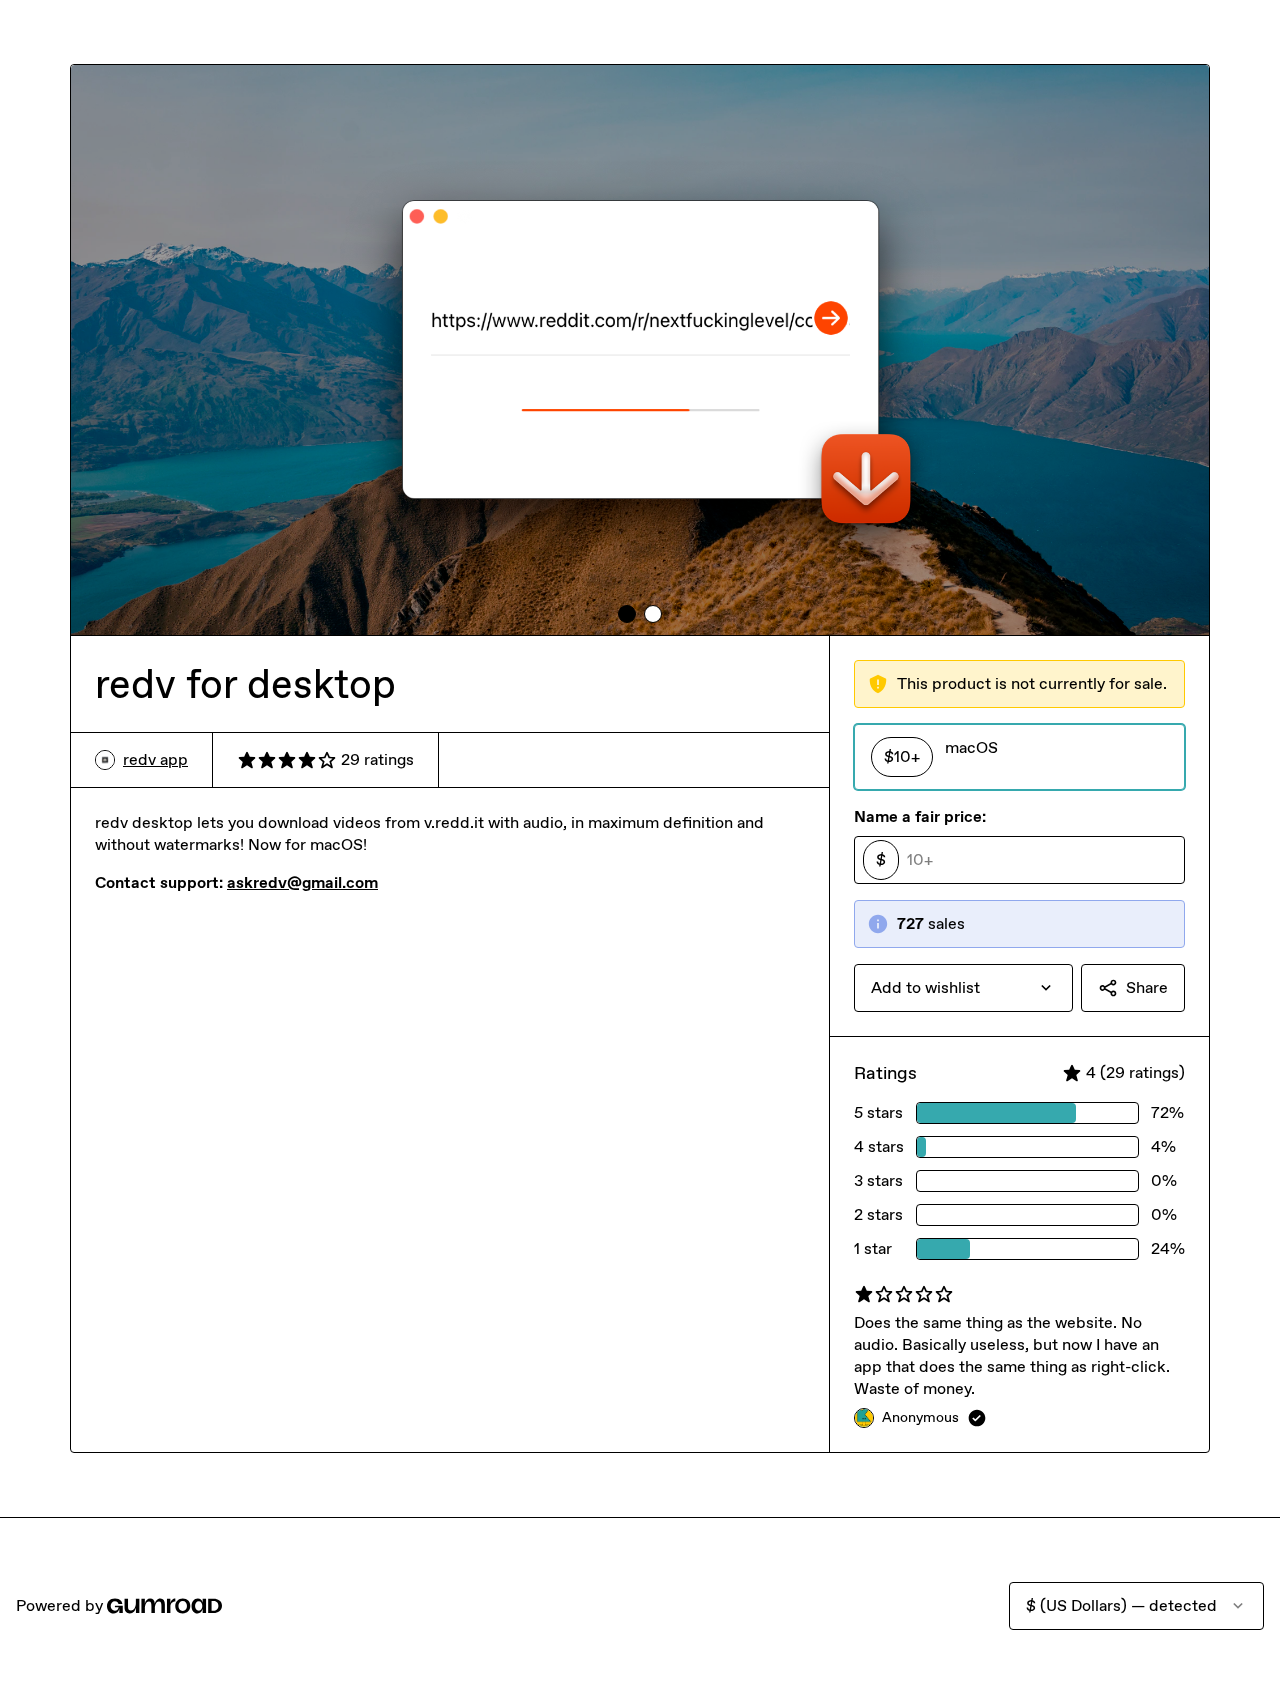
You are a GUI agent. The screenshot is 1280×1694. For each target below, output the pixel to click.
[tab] (627, 614)
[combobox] (963, 988)
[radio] (1019, 757)
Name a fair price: (920, 816)
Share (1147, 987)
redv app (155, 759)
